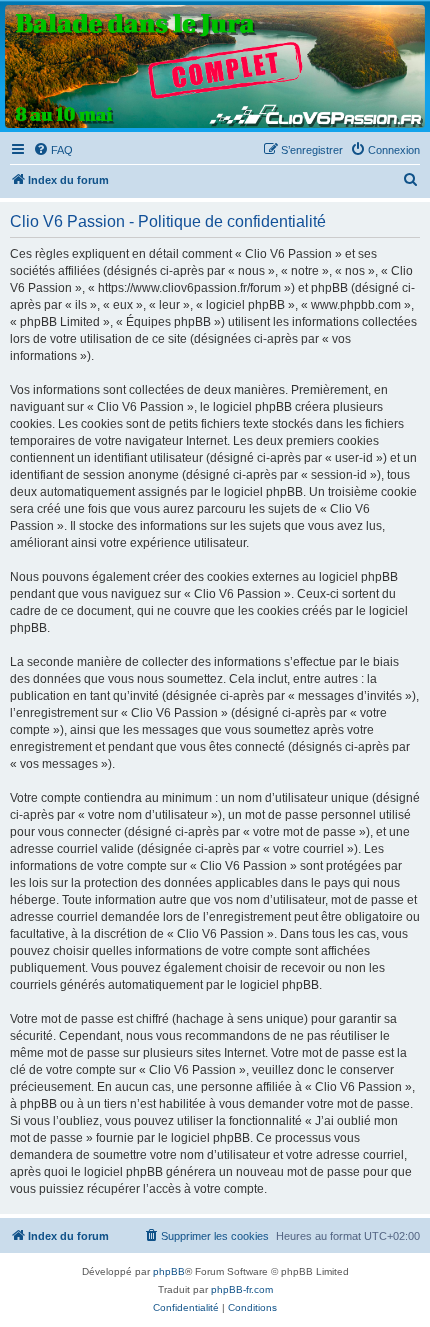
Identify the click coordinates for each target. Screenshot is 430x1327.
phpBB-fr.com (242, 1289)
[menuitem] (53, 150)
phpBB (169, 1271)
